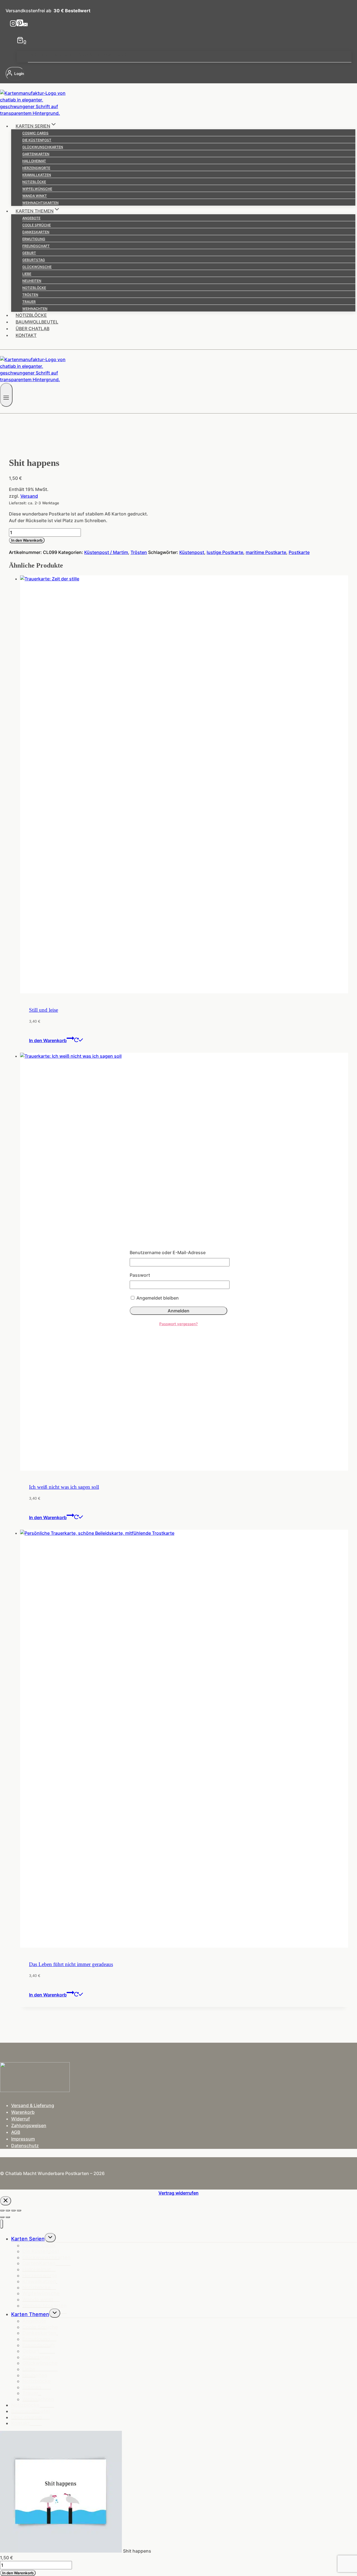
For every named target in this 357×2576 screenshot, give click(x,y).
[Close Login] (6, 2201)
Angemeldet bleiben (157, 1298)
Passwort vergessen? (178, 1324)
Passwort (140, 1275)
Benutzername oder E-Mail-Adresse (168, 1252)
